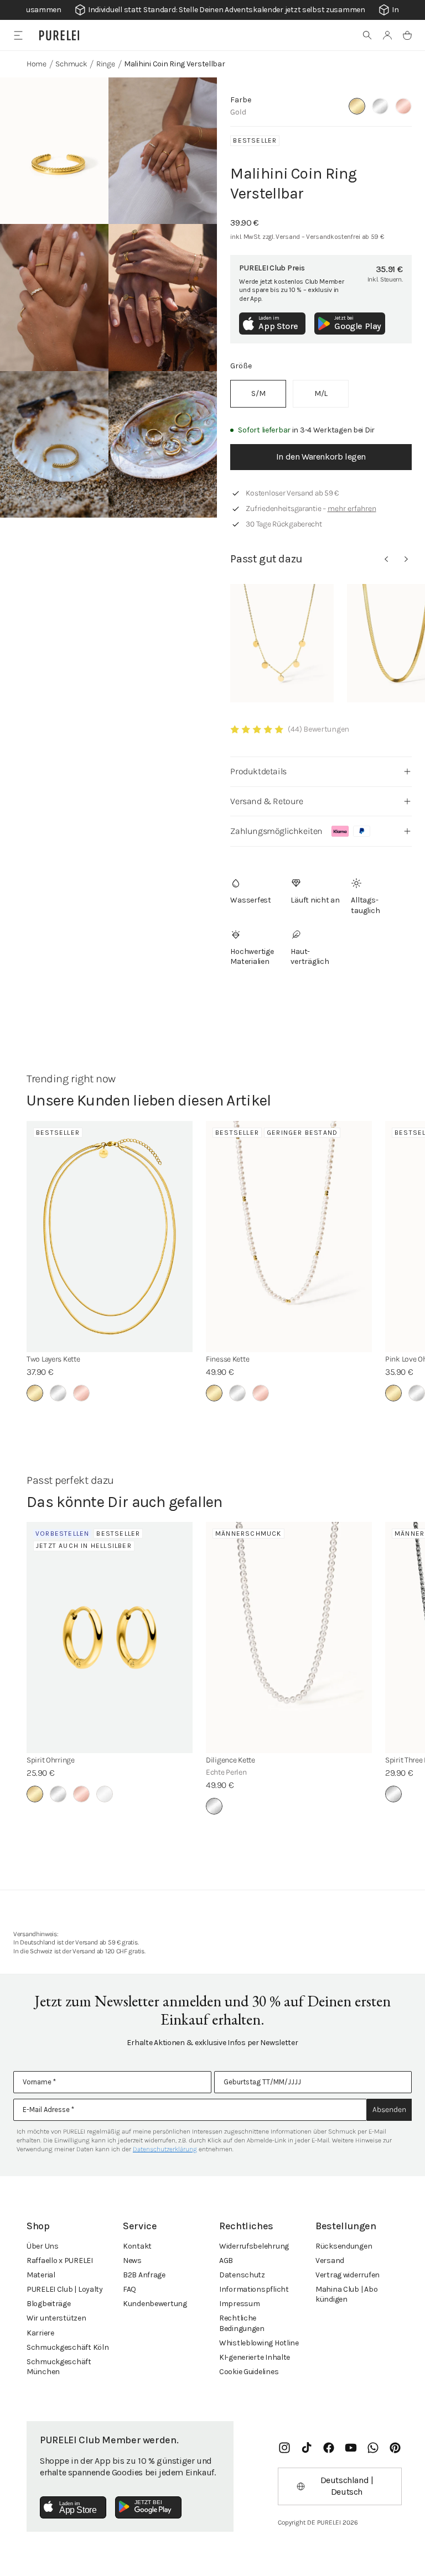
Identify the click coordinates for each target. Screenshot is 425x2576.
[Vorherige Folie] (386, 559)
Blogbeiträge (49, 2304)
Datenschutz (242, 2275)
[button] (367, 35)
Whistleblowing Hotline (259, 2343)
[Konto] (387, 35)
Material (41, 2275)
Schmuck (71, 64)
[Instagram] (284, 2448)
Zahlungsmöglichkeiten (276, 831)
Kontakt (137, 2246)
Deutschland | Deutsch (347, 2486)
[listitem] (258, 394)
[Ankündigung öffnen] (212, 10)
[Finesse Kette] (289, 1237)
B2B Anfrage (144, 2275)
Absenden (389, 2110)
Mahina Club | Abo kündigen (346, 2294)
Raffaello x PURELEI (60, 2260)
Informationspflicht (254, 2289)
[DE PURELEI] (59, 35)
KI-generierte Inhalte (255, 2357)
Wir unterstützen (56, 2318)
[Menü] (18, 35)
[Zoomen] (54, 151)
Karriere (40, 2333)
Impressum (239, 2304)
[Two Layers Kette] (110, 1237)
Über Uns (43, 2246)
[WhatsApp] (373, 2448)
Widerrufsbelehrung (254, 2246)
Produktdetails (258, 771)
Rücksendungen (344, 2246)
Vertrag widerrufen (348, 2275)
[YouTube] (351, 2448)
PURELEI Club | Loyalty (65, 2289)
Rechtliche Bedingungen (242, 2323)
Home (37, 64)
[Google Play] (148, 2507)
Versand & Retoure (266, 801)
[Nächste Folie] (406, 559)
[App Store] (73, 2507)
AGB (226, 2260)
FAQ (129, 2289)
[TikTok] (307, 2448)
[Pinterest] (395, 2448)
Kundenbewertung (155, 2304)
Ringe (106, 64)
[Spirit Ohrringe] (110, 1638)
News (132, 2260)
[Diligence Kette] (289, 1638)
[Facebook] (329, 2448)
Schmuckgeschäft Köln (68, 2347)
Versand (330, 2260)
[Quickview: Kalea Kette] (282, 643)
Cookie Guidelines (249, 2372)
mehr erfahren (352, 509)
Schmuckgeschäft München (59, 2367)
